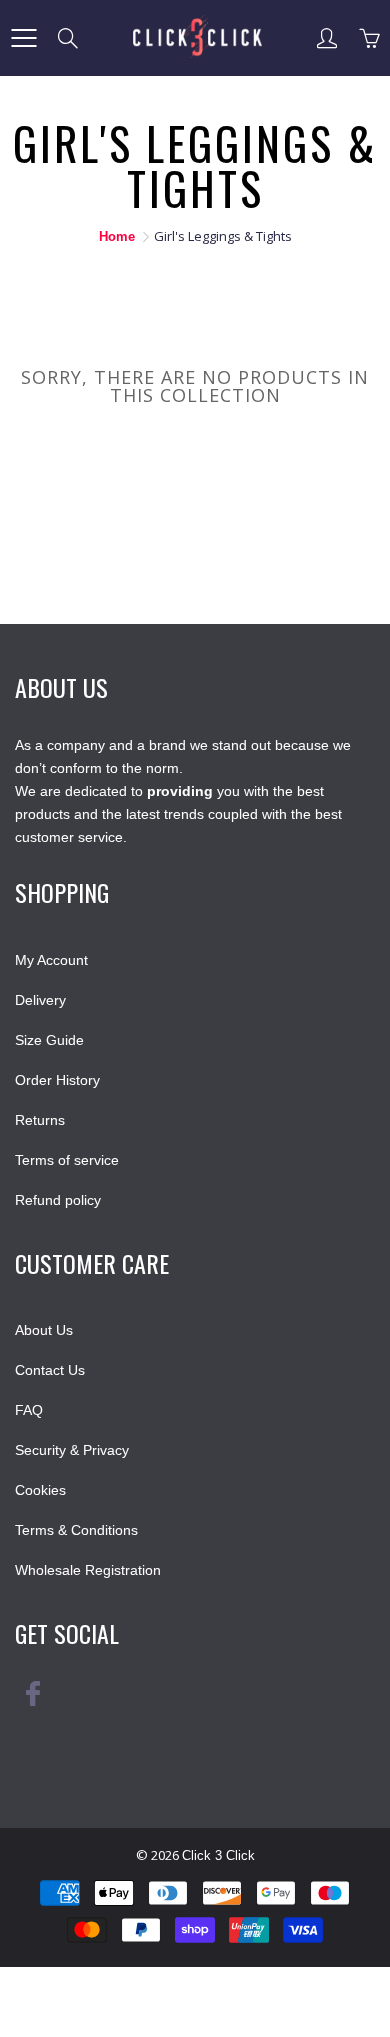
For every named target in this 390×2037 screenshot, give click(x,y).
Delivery (40, 1000)
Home (117, 236)
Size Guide (49, 1040)
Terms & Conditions (76, 1530)
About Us (44, 1330)
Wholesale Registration (88, 1570)
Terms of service (67, 1160)
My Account (51, 960)
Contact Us (50, 1370)
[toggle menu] (23, 38)
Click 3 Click (218, 1855)
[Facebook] (33, 1701)
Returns (40, 1120)
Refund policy (58, 1200)
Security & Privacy (72, 1450)
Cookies (40, 1490)
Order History (57, 1080)
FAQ (29, 1410)
